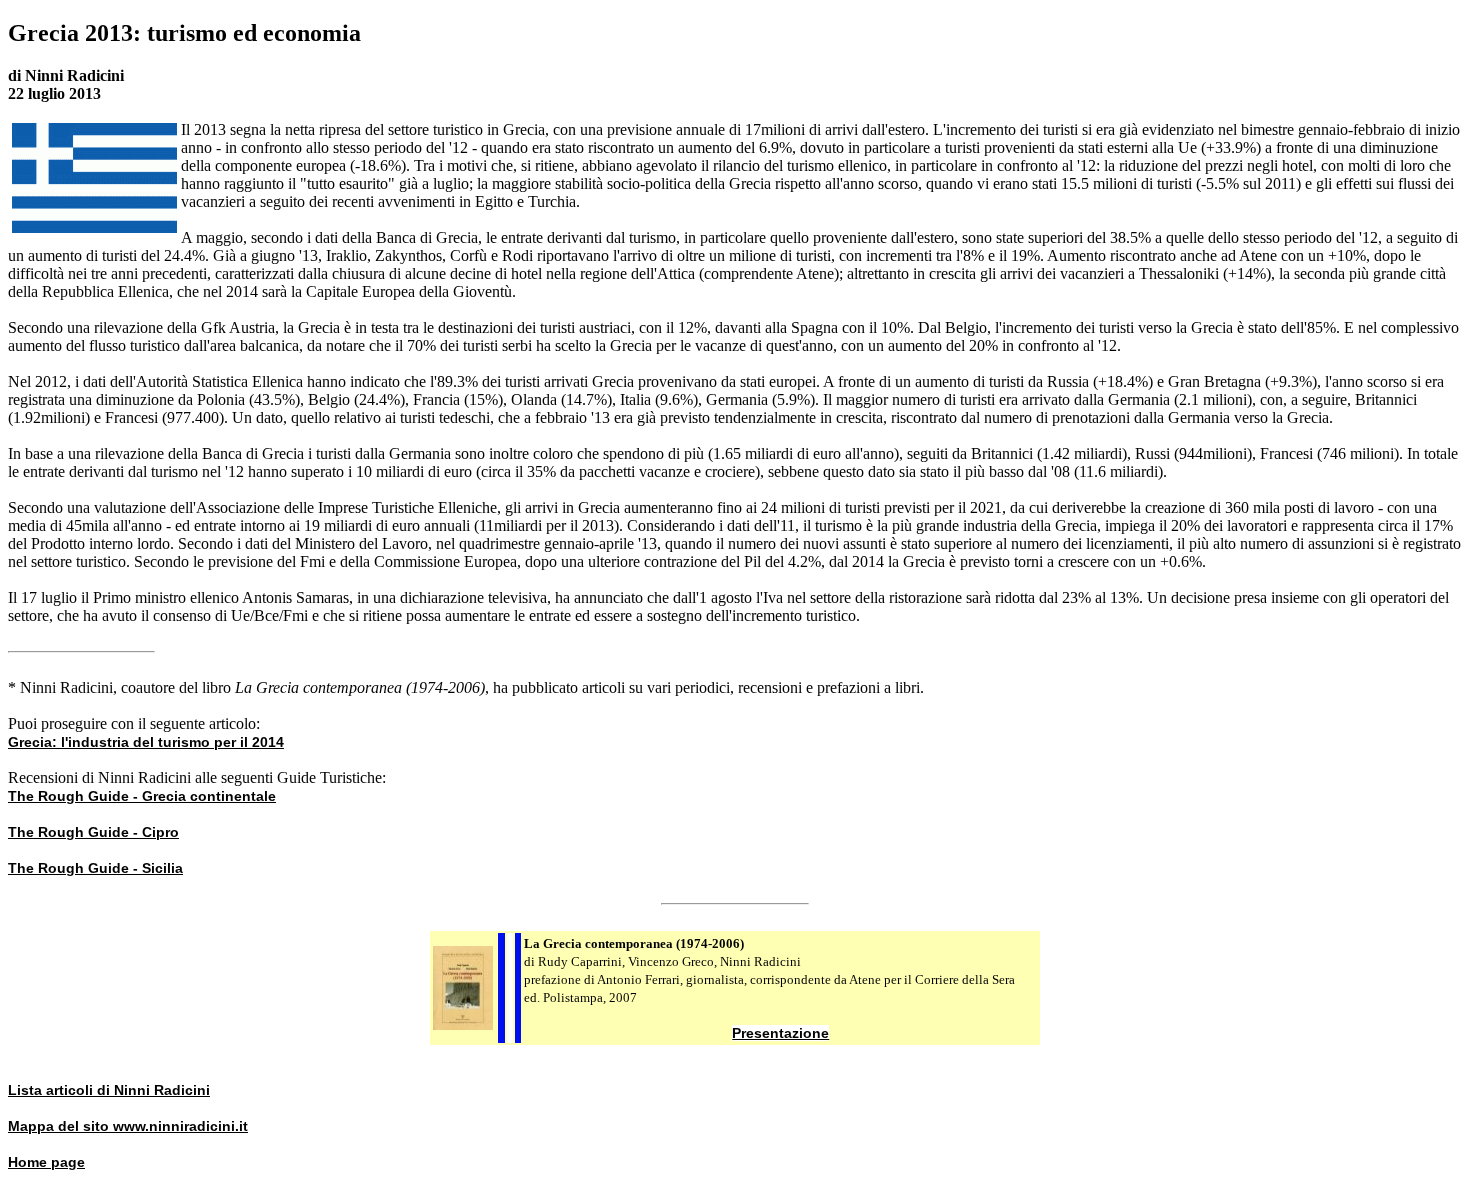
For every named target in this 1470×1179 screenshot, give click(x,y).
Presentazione (780, 1033)
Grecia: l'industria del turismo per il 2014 (146, 742)
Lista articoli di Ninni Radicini (109, 1090)
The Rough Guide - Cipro (93, 832)
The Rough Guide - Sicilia (95, 868)
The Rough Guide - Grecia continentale (142, 796)
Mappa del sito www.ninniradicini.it (128, 1126)
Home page (46, 1162)
